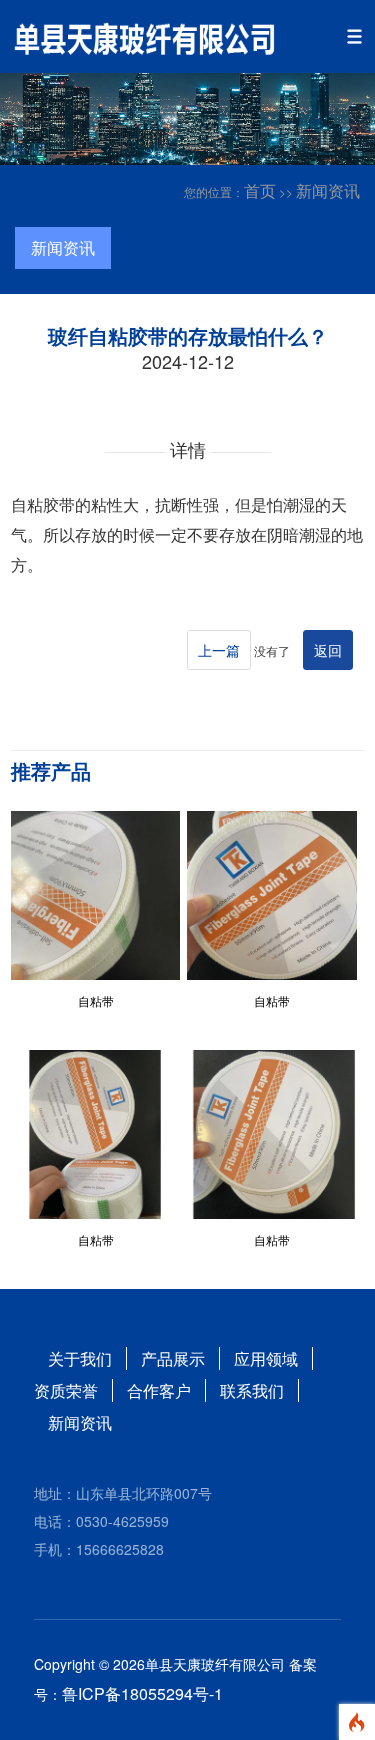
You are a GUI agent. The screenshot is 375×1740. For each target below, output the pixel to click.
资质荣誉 (66, 1390)
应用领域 (266, 1358)
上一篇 (219, 650)
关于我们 (80, 1358)
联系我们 (252, 1390)
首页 (260, 190)
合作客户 (159, 1390)
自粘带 (96, 1000)
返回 (328, 650)
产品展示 (173, 1358)
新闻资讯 (328, 190)
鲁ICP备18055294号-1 (142, 1693)
